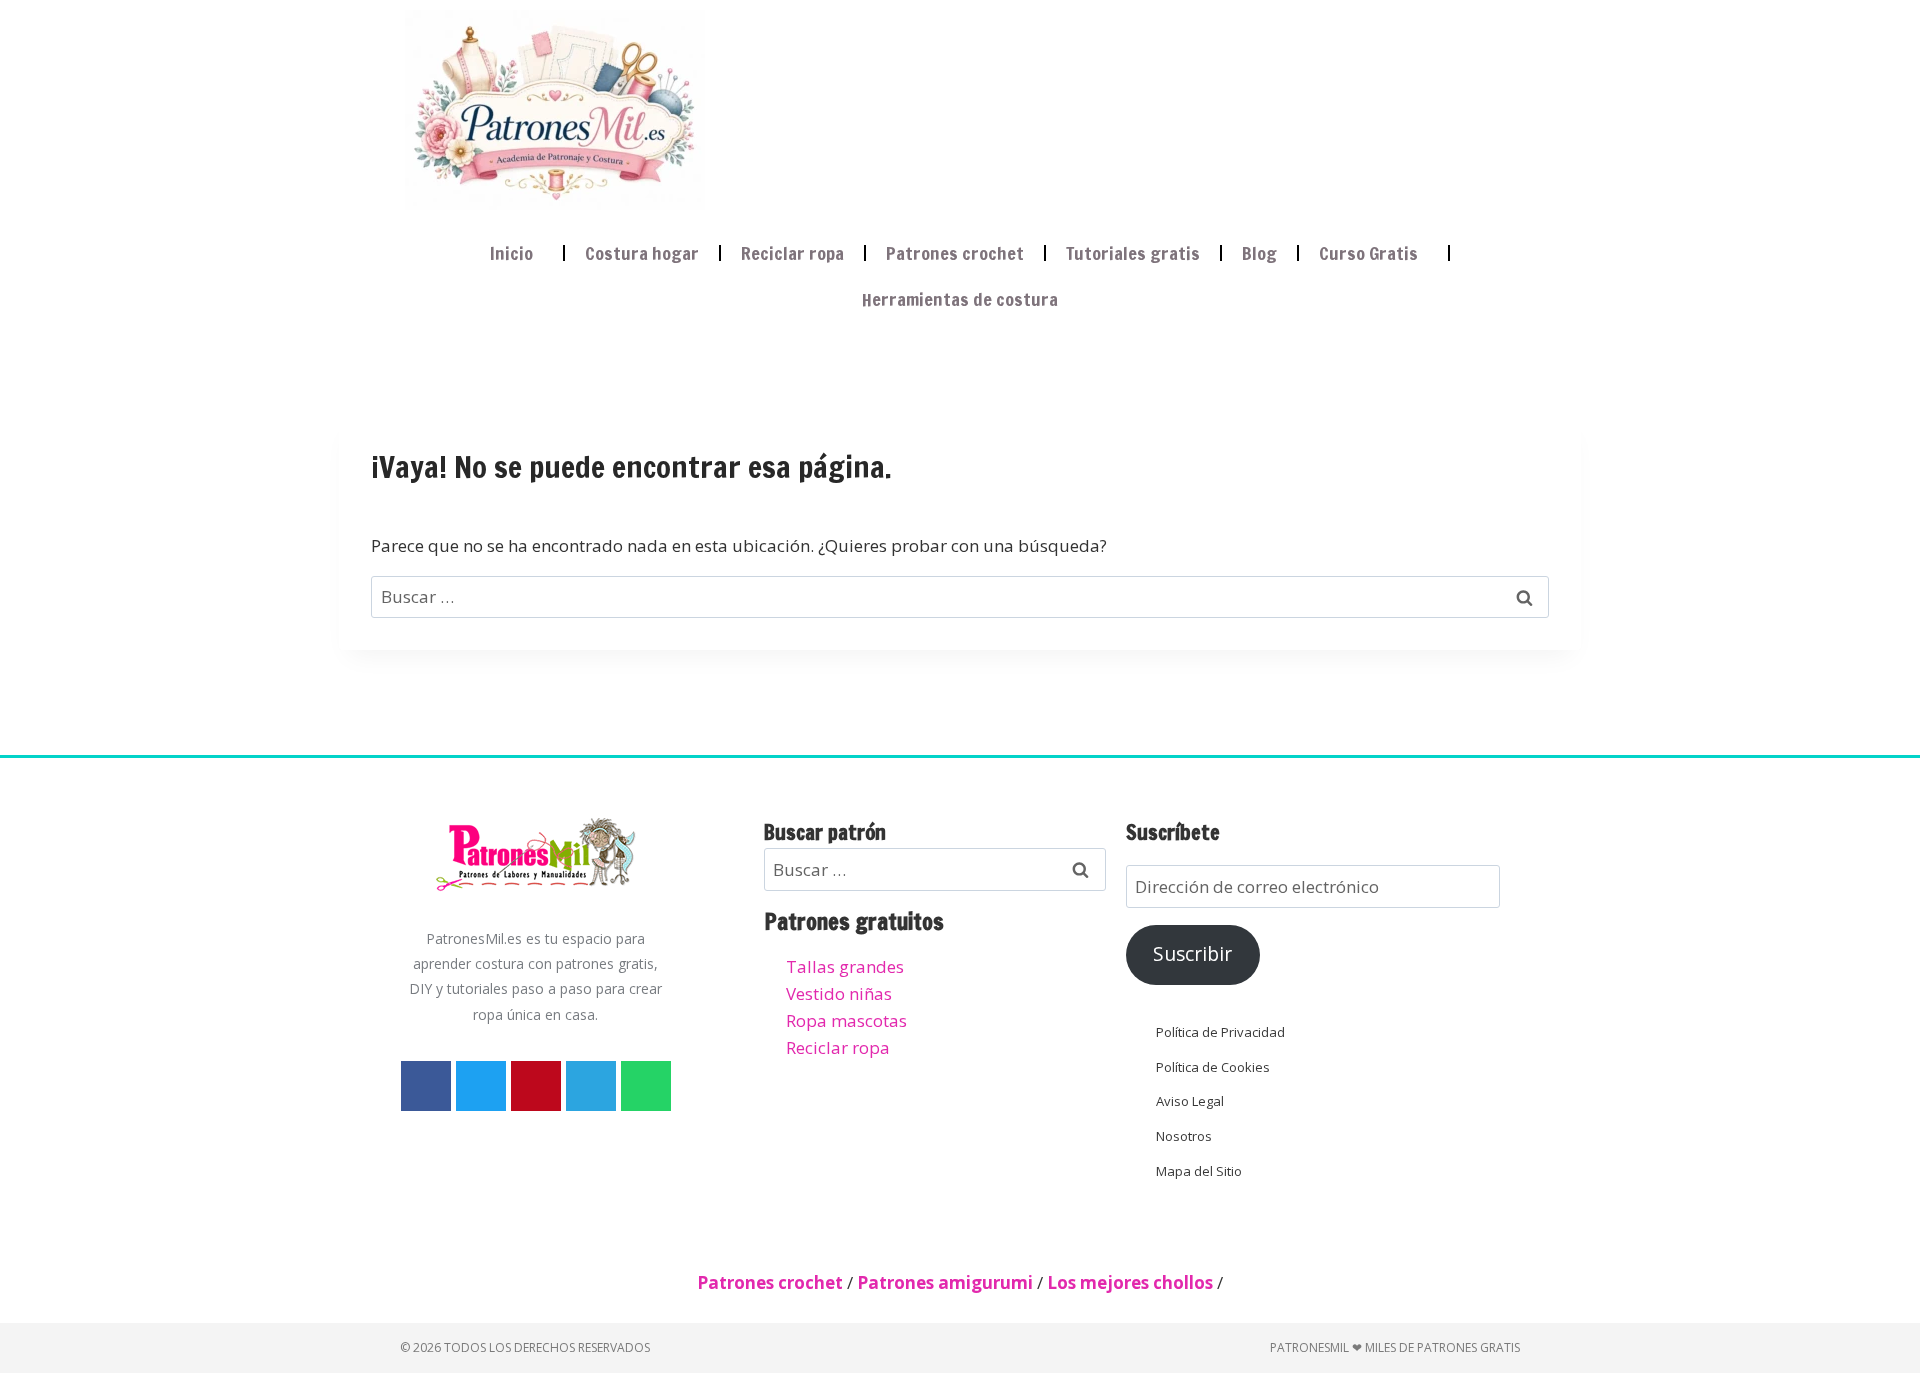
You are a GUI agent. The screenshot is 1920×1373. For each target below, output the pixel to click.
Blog (1259, 253)
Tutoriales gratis (1133, 253)
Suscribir (1192, 954)
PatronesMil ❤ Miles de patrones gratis (1395, 1347)
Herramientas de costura (960, 299)
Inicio (511, 253)
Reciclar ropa (792, 253)
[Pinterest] (536, 1086)
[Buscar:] (960, 596)
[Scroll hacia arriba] (1886, 1257)
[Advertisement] (1094, 106)
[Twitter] (481, 1086)
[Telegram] (591, 1086)
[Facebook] (426, 1086)
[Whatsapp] (646, 1086)
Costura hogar (642, 253)
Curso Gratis (1368, 253)
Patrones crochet (955, 253)
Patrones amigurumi (945, 1282)
